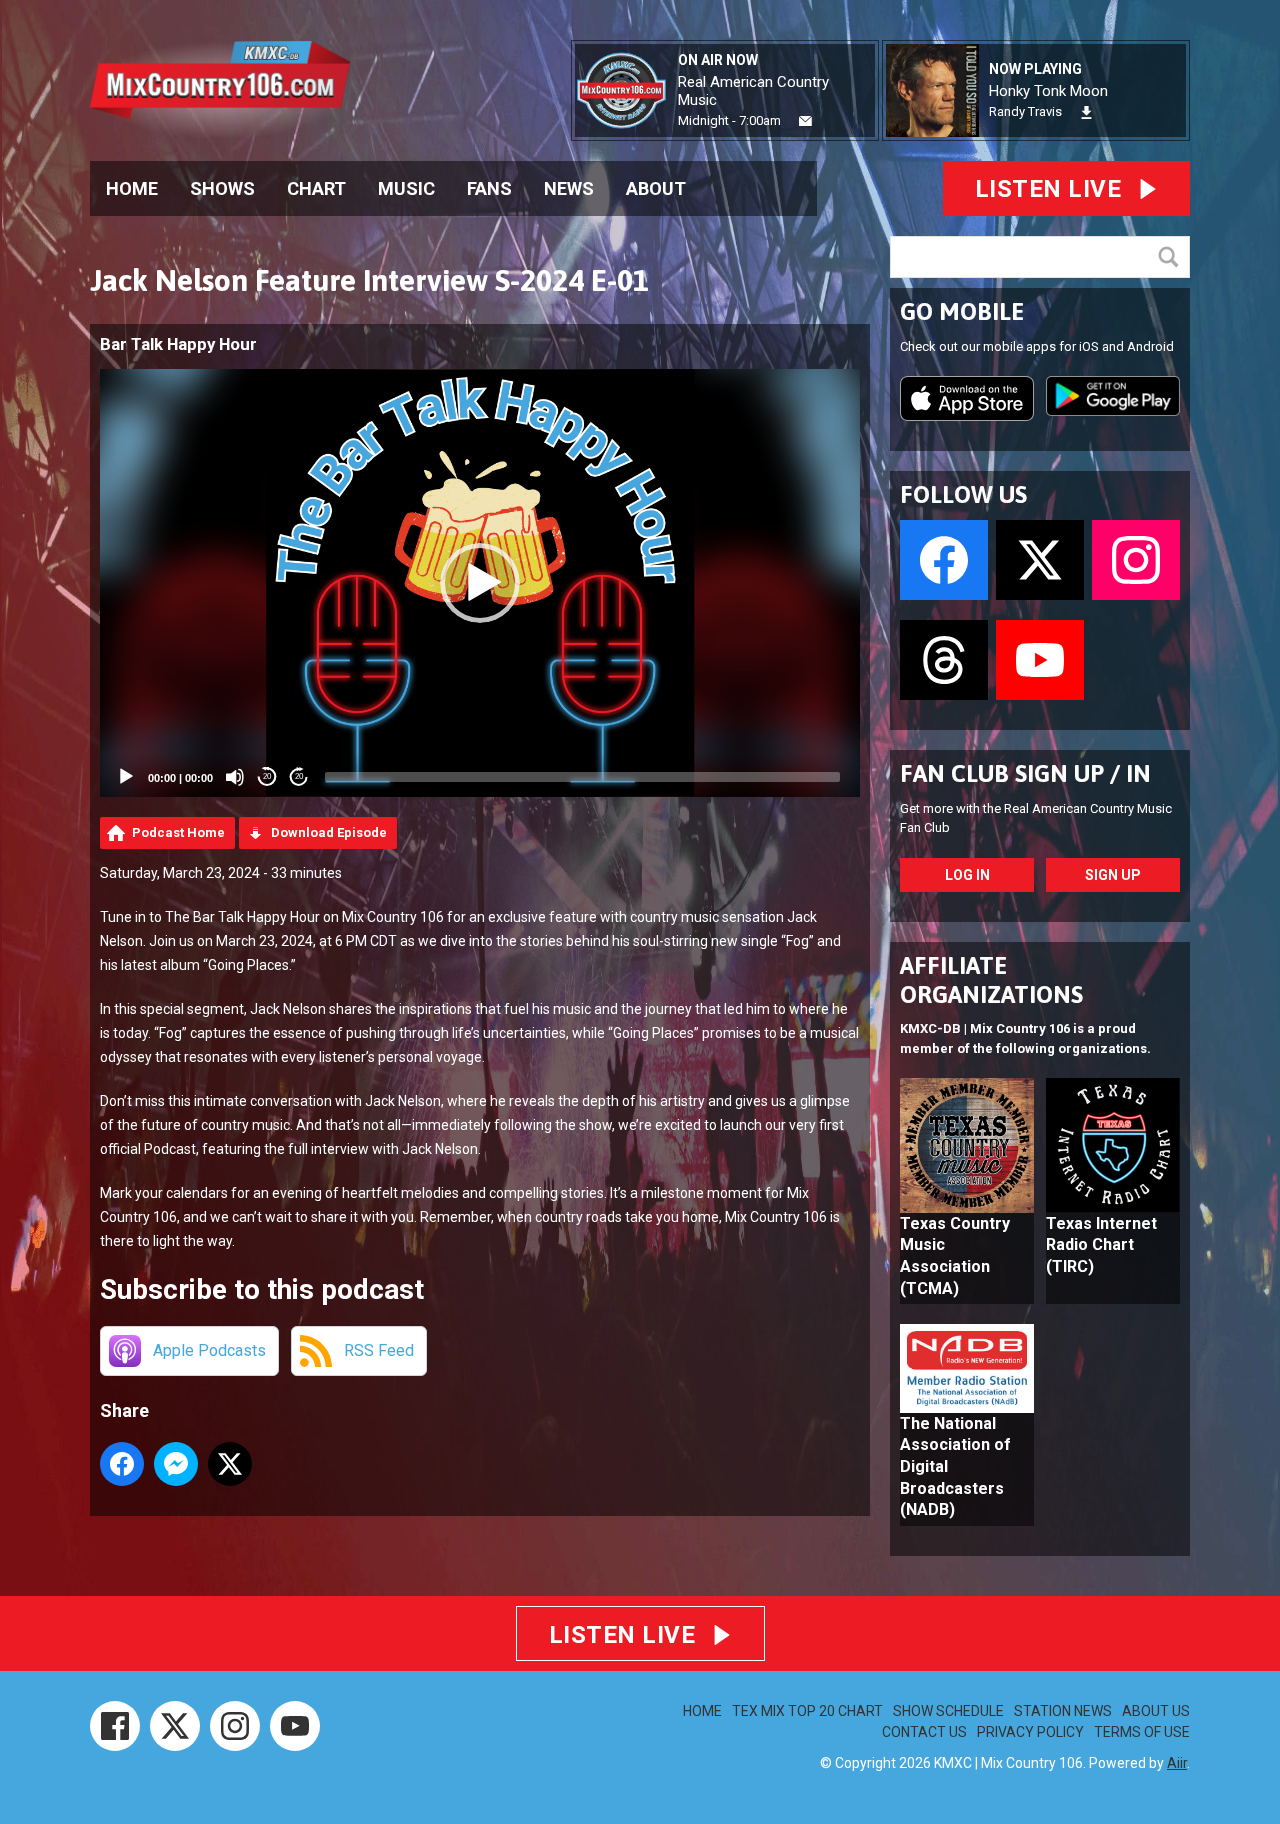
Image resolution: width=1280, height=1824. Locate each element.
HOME (132, 188)
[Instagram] (235, 1726)
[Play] (126, 777)
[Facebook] (115, 1726)
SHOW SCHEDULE (948, 1711)
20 (267, 776)
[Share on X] (230, 1464)
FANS (489, 188)
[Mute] (235, 777)
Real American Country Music (753, 91)
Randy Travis (1025, 111)
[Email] (805, 121)
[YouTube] (295, 1726)
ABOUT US (1156, 1711)
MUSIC (406, 188)
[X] (175, 1726)
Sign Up (1113, 875)
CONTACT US (924, 1732)
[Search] (1173, 257)
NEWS (569, 188)
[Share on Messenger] (176, 1464)
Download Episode (329, 832)
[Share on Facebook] (122, 1464)
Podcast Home (178, 832)
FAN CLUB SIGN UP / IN (1025, 773)
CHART (316, 188)
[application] (480, 583)
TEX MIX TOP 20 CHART (807, 1711)
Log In (967, 875)
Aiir (1177, 1763)
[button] (480, 583)
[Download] (1086, 112)
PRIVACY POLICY (1030, 1732)
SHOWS (222, 188)
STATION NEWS (1063, 1711)
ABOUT (656, 188)
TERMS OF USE (1142, 1732)
